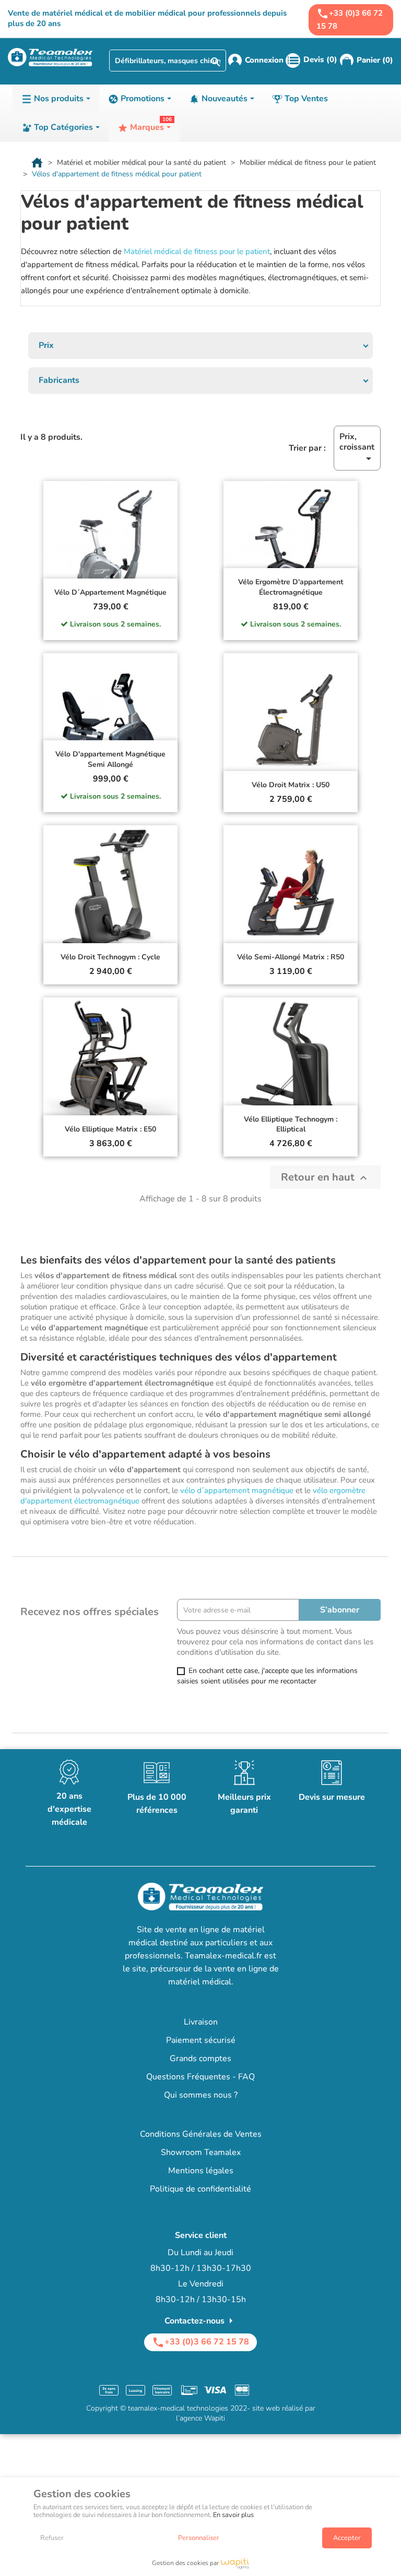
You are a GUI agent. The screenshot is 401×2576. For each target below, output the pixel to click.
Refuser (52, 2538)
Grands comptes (200, 2059)
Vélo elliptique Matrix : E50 (110, 1129)
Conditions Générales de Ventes (201, 2134)
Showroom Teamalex (201, 2152)
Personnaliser (199, 2538)
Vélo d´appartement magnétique (110, 592)
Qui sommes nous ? (201, 2095)
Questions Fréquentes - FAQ (200, 2077)
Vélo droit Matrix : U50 (291, 785)
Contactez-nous (201, 2321)
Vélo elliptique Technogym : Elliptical (291, 1124)
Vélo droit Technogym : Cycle (110, 957)
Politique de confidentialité (200, 2189)
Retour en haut (325, 1177)
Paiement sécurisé (201, 2040)
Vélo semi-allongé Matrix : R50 (291, 957)
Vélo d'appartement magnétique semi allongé (110, 759)
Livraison (201, 2022)
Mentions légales (201, 2171)
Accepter (347, 2538)
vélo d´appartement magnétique (237, 1490)
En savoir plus (233, 2515)
